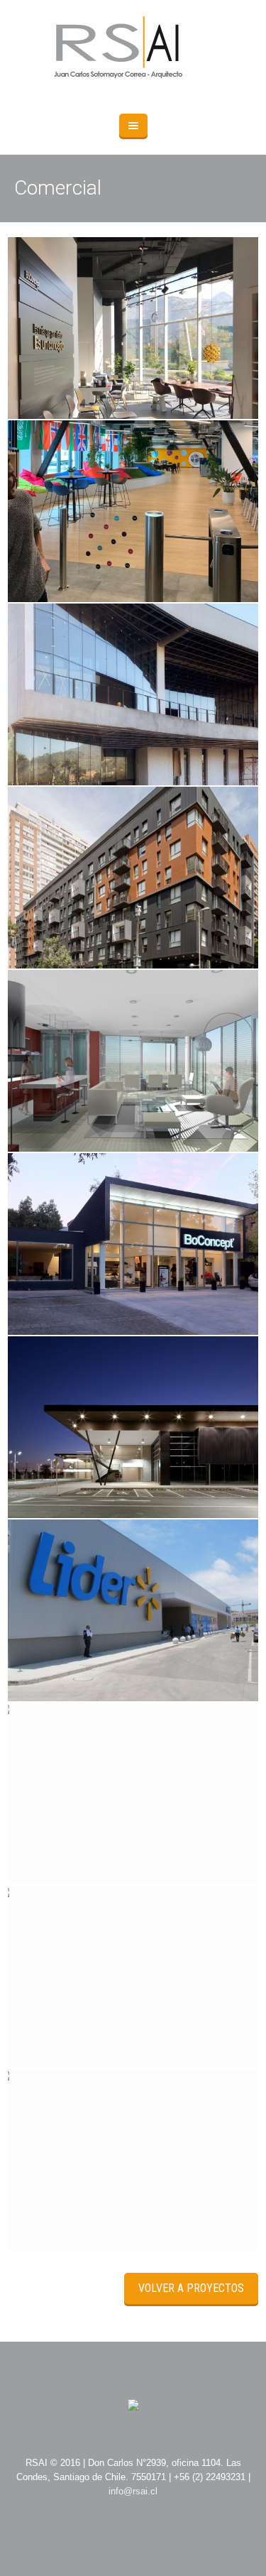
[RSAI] (133, 50)
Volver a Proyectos (191, 2288)
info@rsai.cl (133, 2491)
